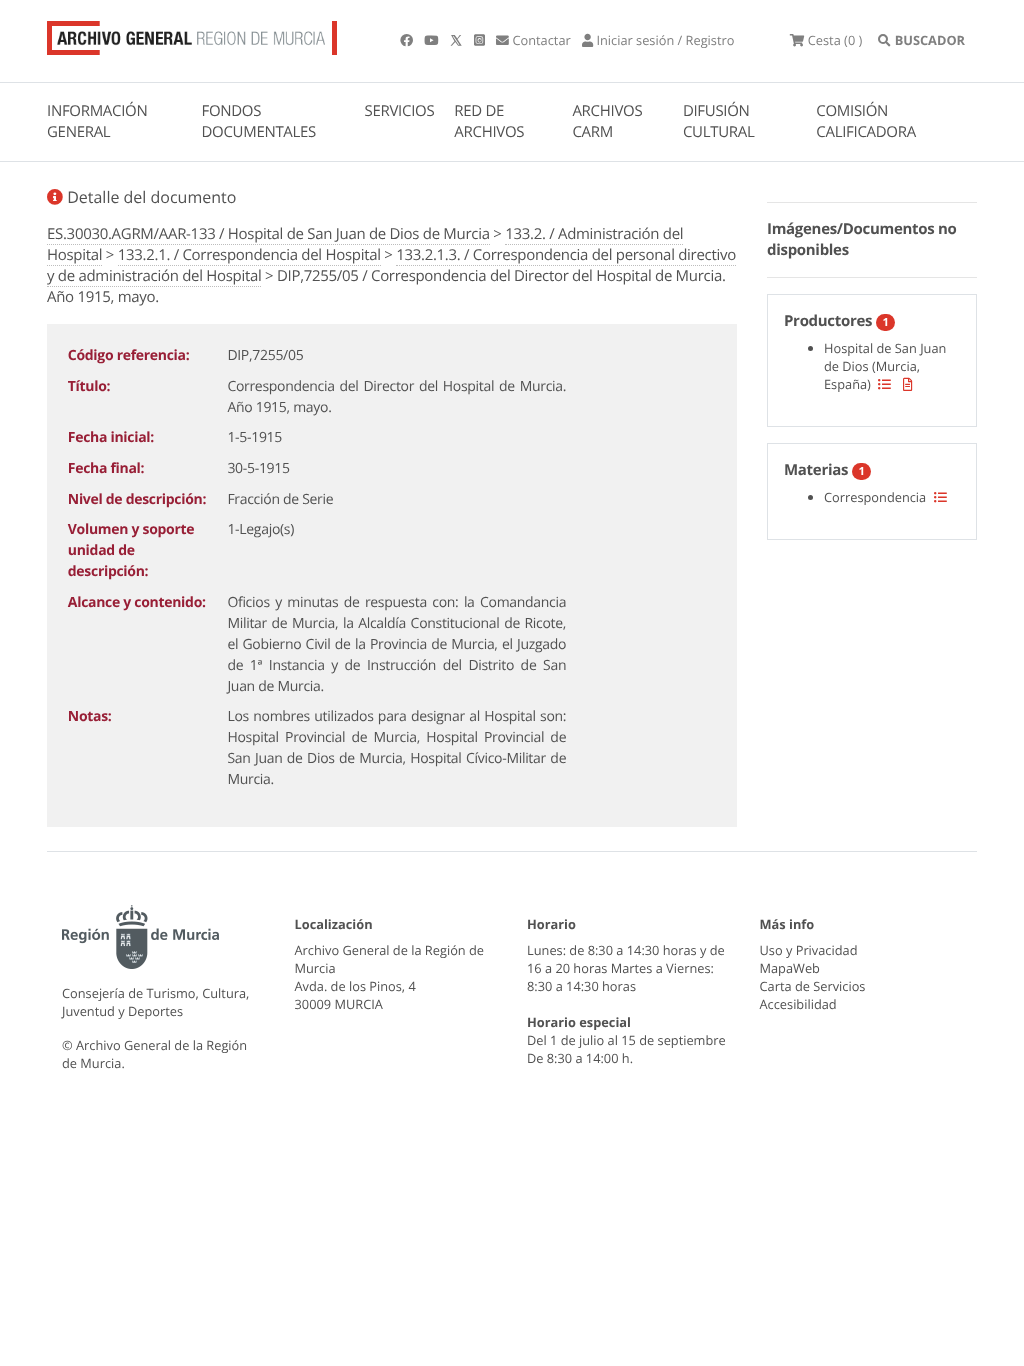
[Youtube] (432, 40)
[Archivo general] (192, 34)
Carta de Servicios (813, 986)
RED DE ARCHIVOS (489, 121)
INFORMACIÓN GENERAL (97, 121)
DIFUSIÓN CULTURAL (719, 121)
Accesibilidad (798, 1004)
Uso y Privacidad (809, 950)
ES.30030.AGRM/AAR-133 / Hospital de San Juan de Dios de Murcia (268, 234)
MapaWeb (790, 968)
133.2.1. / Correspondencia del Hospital (249, 255)
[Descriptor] (908, 384)
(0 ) (835, 40)
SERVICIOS (400, 111)
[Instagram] (481, 40)
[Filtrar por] (884, 384)
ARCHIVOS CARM (607, 121)
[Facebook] (408, 40)
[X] (458, 40)
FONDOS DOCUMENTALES (258, 121)
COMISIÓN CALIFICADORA (866, 121)
